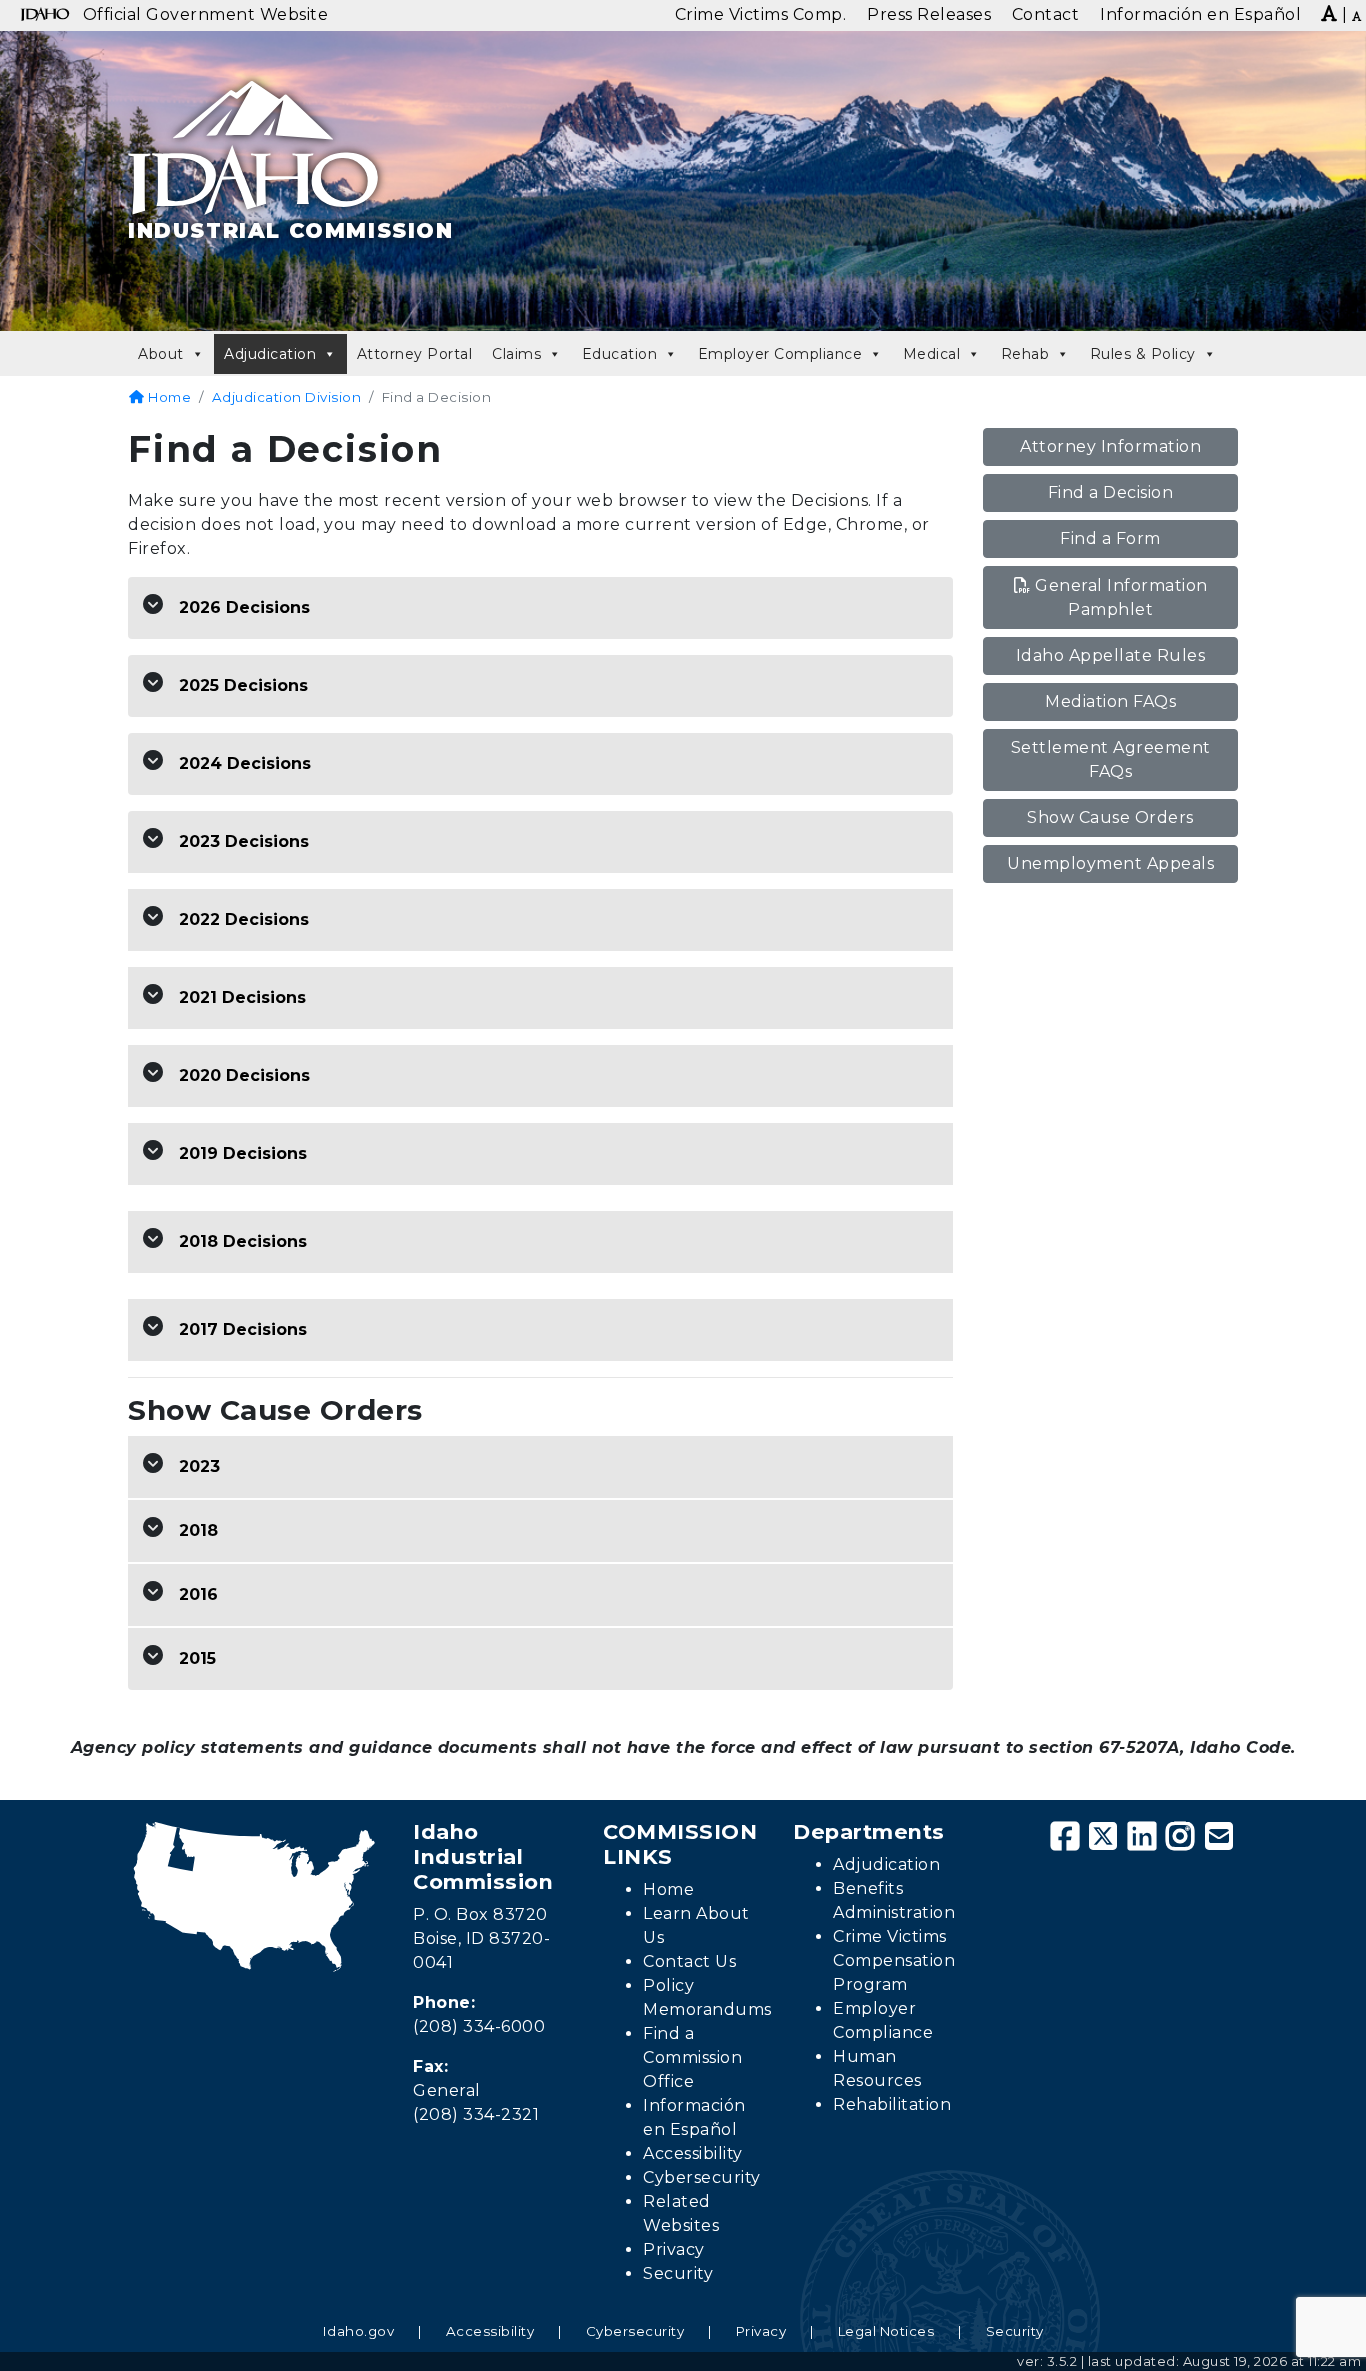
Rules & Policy (1143, 354)
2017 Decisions (243, 1329)
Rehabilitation (892, 2104)
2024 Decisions (245, 763)
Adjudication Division (287, 397)
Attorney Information (1110, 446)
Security (678, 2273)
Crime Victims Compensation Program (894, 1960)
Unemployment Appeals (1110, 863)
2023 (199, 1466)
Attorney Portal (415, 354)
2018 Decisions (243, 1241)
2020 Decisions (244, 1075)
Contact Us (689, 1961)
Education (620, 354)
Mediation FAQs (1110, 701)
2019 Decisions (243, 1153)
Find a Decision (1111, 492)
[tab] (540, 608)
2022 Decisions (244, 919)
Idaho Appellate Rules (1111, 655)
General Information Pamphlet (1121, 597)
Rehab (1025, 354)
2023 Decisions (244, 841)
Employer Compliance (780, 354)
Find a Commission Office (692, 2057)
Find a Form (1110, 538)
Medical (932, 354)
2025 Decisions (243, 685)
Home (168, 397)
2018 (198, 1530)
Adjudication (270, 354)
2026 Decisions (244, 607)
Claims (516, 354)
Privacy (674, 2249)
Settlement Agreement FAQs (1111, 759)
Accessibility (693, 2153)
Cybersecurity (702, 2177)
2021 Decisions (242, 997)
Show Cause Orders (1110, 817)
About (161, 354)
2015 (197, 1658)
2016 (198, 1594)
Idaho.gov (359, 2331)
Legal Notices (886, 2331)
